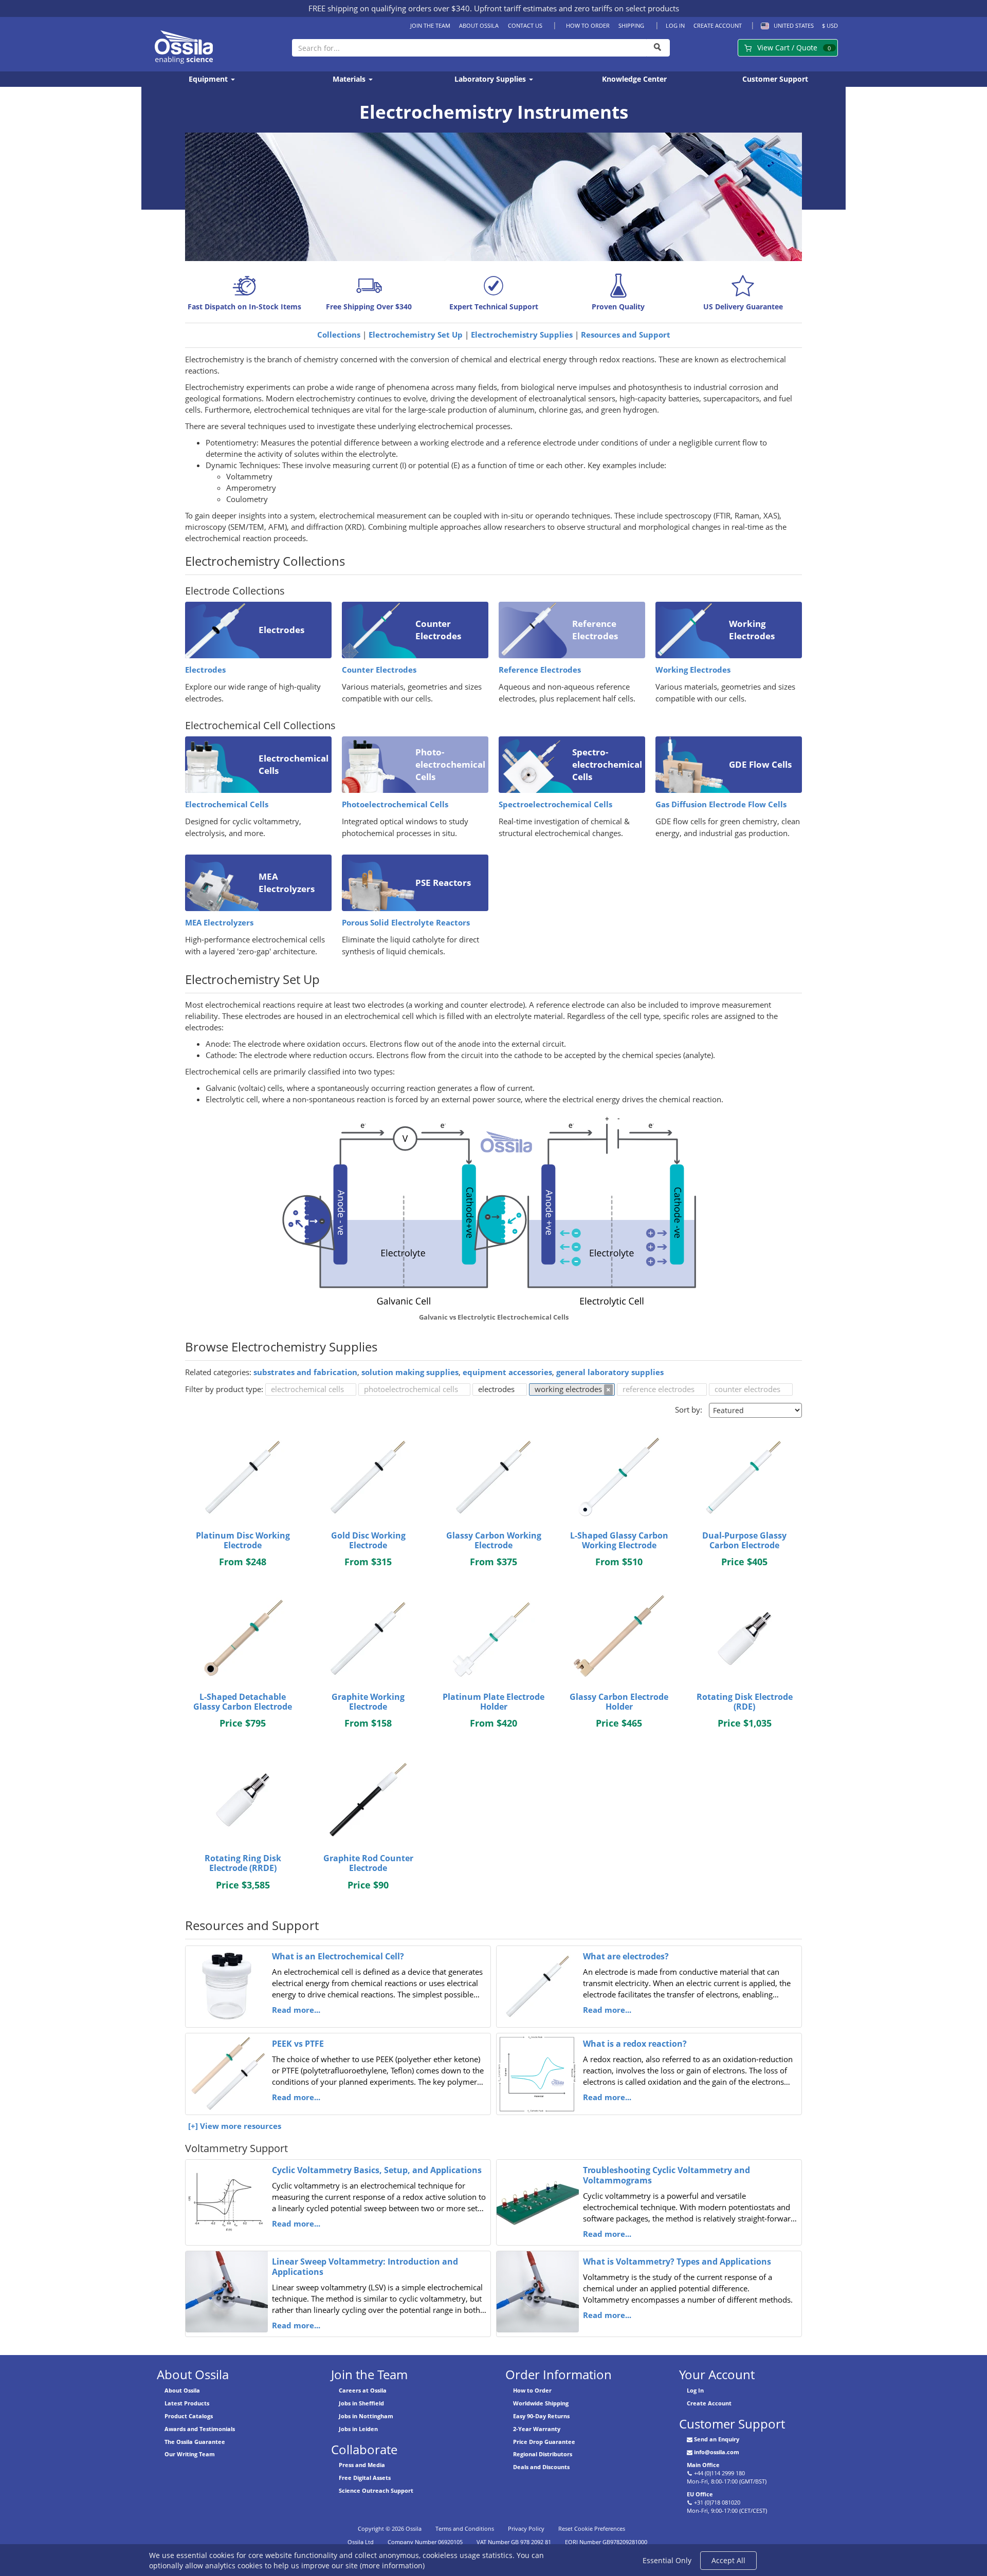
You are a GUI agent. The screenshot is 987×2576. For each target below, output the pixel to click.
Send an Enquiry (717, 2439)
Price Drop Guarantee (544, 2442)
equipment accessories (507, 1372)
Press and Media (362, 2465)
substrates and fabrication (305, 1372)
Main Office (703, 2465)
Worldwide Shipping (541, 2403)
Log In (675, 25)
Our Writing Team (190, 2454)
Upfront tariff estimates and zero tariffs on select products (577, 8)
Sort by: (689, 1410)
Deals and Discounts (541, 2467)
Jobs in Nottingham (366, 2416)
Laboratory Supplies (491, 79)
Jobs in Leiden (358, 2429)
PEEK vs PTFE (298, 2044)
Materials (350, 79)
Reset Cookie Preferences (592, 2528)
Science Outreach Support (376, 2490)
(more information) (392, 2565)
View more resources (241, 2126)
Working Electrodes (693, 670)
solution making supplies (410, 1372)
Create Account (718, 25)
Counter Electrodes (379, 670)
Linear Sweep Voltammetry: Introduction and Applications (365, 2267)
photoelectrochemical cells (411, 1389)
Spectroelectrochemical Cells (555, 804)
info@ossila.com (717, 2452)
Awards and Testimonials (200, 2429)
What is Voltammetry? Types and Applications (677, 2262)
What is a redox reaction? (635, 2044)
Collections (339, 335)
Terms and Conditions (465, 2528)
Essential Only (667, 2560)
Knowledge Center (634, 79)
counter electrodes (747, 1389)
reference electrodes (659, 1389)
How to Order (588, 25)
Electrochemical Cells (227, 804)
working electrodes (568, 1389)
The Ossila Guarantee (195, 2442)
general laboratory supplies (610, 1372)
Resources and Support (626, 335)
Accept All (728, 2560)
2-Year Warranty (537, 2429)
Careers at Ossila (363, 2390)
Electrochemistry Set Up (416, 335)
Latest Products (187, 2403)
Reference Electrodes (540, 670)
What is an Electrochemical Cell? (338, 1956)
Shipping (631, 25)
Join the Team (430, 25)
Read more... (296, 2010)
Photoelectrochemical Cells (395, 804)
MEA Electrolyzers (219, 923)
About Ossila (479, 25)
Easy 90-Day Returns (541, 2416)
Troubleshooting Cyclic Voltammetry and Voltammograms (666, 2175)
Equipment (209, 79)
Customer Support (775, 79)
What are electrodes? (626, 1956)
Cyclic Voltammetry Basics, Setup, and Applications (377, 2170)
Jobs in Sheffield (361, 2403)
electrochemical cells (307, 1389)
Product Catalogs (189, 2416)
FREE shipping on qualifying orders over (389, 8)
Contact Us (525, 25)
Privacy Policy (526, 2528)
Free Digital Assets (365, 2478)
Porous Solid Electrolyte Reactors (406, 923)
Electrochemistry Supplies (522, 335)
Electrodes (205, 670)
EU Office (700, 2494)
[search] (658, 48)
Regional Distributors (543, 2454)
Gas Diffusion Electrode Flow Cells (721, 804)
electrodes (496, 1389)
